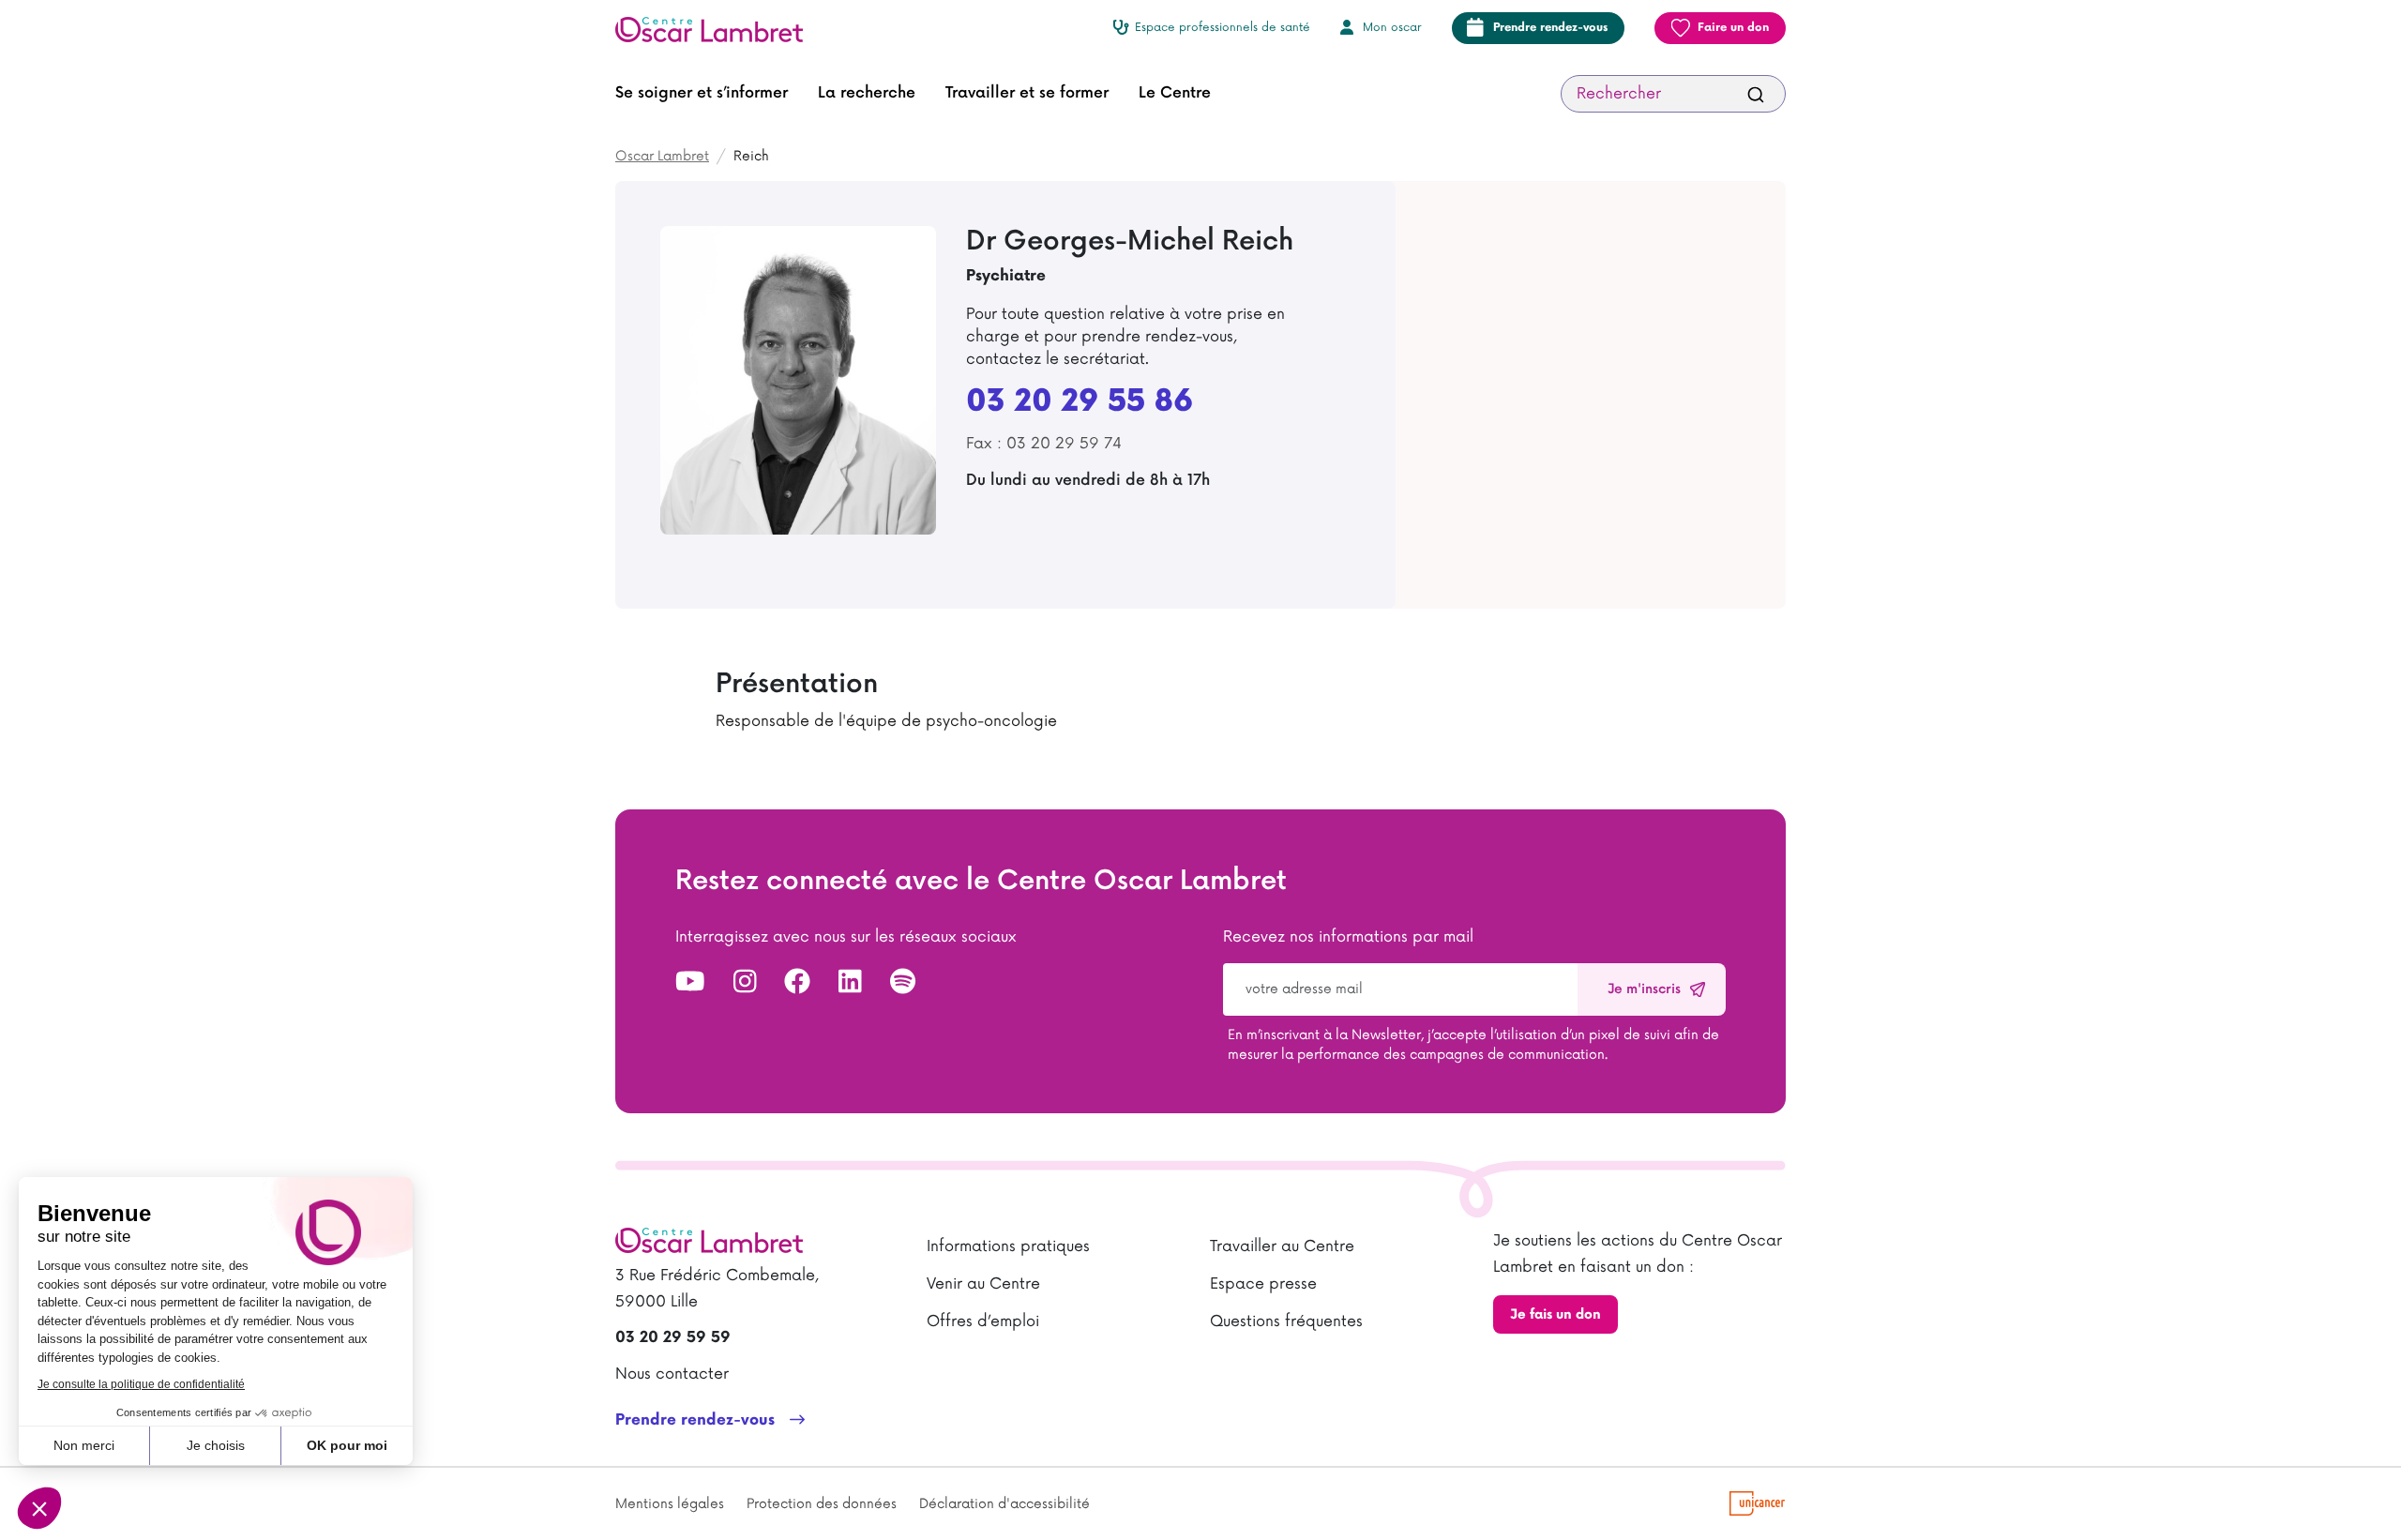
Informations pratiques (1008, 1246)
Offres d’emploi (983, 1321)
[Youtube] (690, 983)
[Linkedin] (850, 983)
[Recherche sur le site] (1756, 94)
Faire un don (1733, 28)
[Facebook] (797, 983)
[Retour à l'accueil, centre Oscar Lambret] (717, 28)
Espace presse (1263, 1284)
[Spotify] (903, 983)
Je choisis (216, 1445)
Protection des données (822, 1504)
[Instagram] (745, 983)
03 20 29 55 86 (1080, 402)
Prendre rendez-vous (1550, 28)
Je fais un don (1555, 1314)
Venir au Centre (983, 1284)
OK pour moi (347, 1445)
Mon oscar (1392, 28)
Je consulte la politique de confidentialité (141, 1384)
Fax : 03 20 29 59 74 (1044, 444)
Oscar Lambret (662, 156)
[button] (702, 94)
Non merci (84, 1445)
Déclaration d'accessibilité (1004, 1504)
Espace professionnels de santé (1223, 28)
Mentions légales (670, 1504)
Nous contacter (672, 1374)
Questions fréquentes (1286, 1321)
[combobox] (1673, 94)
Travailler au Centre (1282, 1246)
